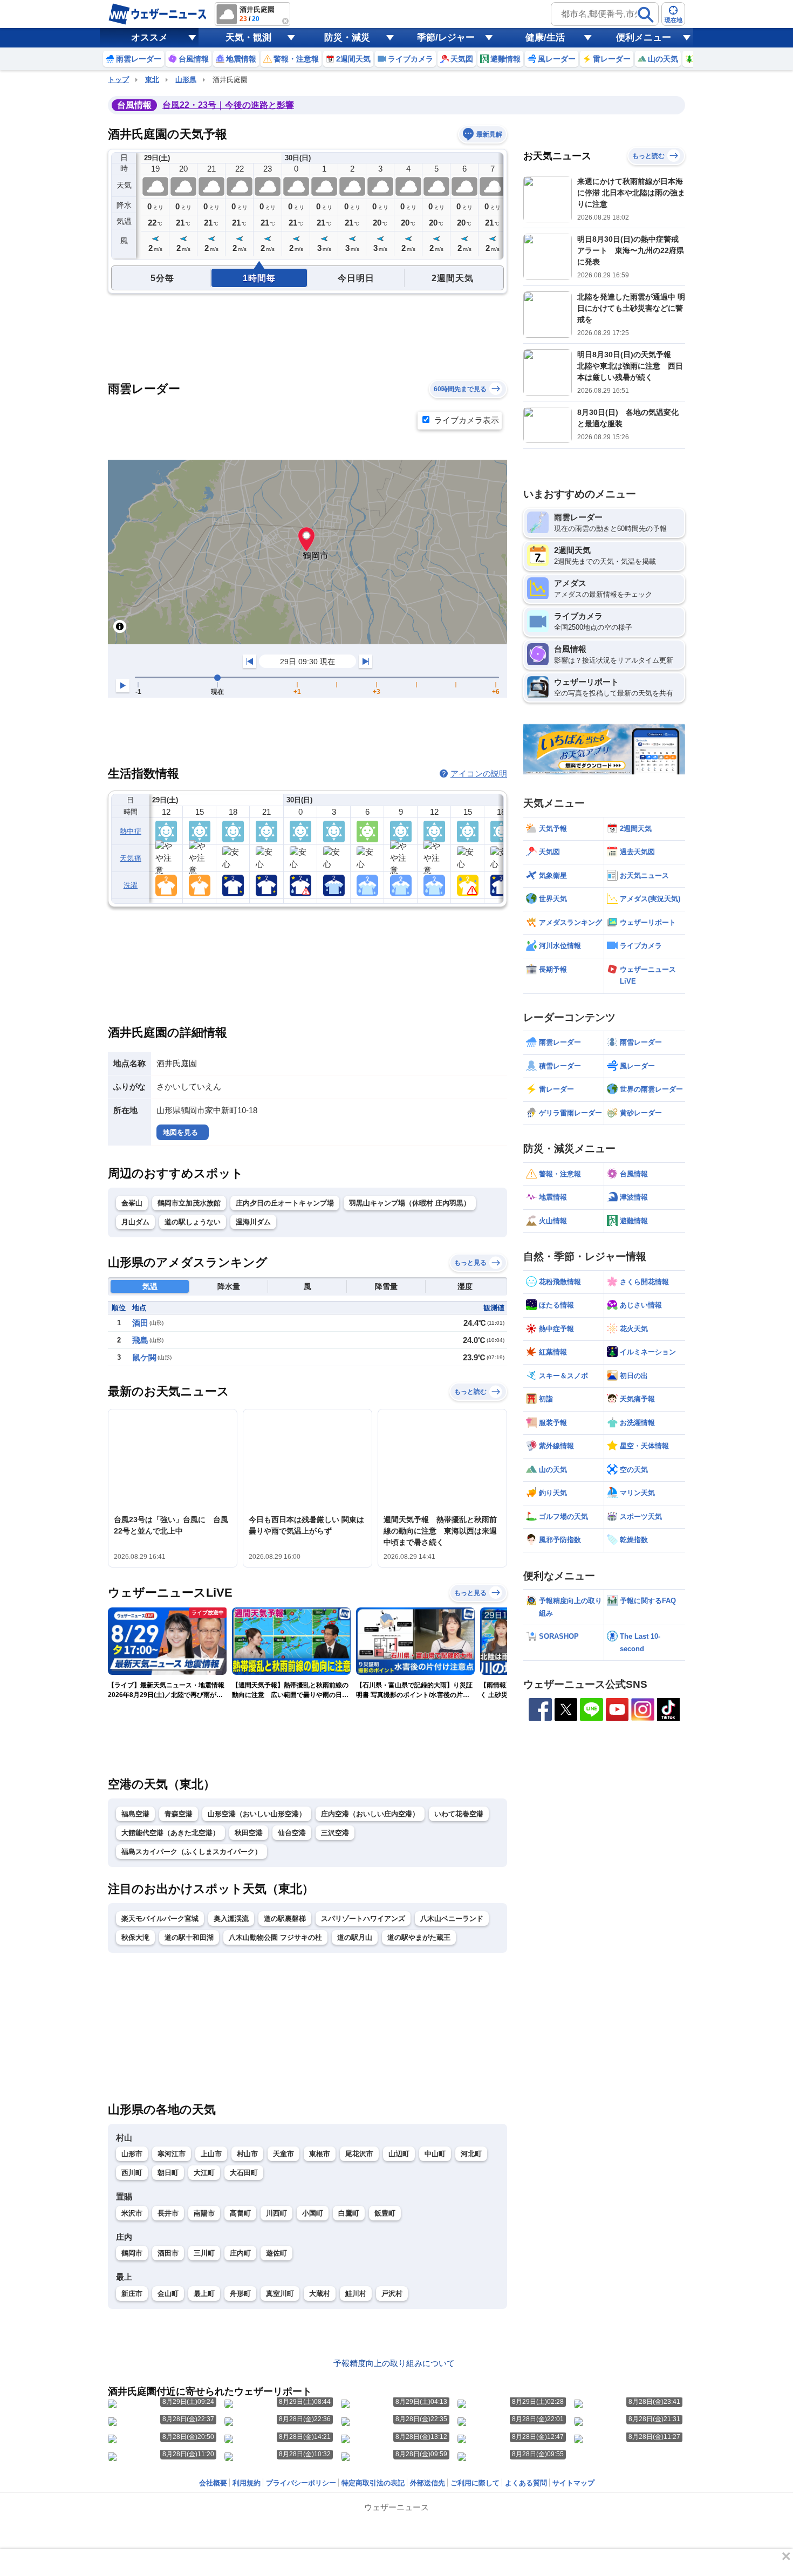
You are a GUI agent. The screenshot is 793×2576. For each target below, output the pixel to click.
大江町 (204, 2173)
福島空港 (135, 1814)
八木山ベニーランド (452, 1919)
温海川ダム (253, 1222)
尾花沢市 (359, 2154)
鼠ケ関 (144, 1357)
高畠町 (240, 2213)
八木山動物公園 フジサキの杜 (275, 1937)
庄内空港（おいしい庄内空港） (370, 1814)
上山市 (211, 2154)
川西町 (276, 2213)
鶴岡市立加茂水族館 (189, 1203)
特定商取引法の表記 (373, 2483)
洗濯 (131, 885)
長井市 (168, 2213)
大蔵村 (320, 2294)
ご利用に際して (475, 2483)
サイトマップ (573, 2483)
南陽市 (204, 2213)
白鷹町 (349, 2213)
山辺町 (399, 2154)
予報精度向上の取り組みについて (394, 2363)
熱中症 (131, 831)
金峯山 (132, 1203)
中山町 (435, 2154)
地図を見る (180, 1132)
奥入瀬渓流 (231, 1919)
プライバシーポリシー (301, 2483)
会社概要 (213, 2483)
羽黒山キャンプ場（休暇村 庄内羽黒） (410, 1203)
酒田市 (168, 2253)
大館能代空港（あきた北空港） (170, 1833)
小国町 (313, 2213)
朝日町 (168, 2173)
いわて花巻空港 (459, 1814)
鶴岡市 (132, 2253)
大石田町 (244, 2173)
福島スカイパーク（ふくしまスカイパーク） (192, 1852)
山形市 (132, 2154)
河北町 (471, 2154)
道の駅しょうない (193, 1222)
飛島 (140, 1340)
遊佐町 (276, 2253)
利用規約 (247, 2483)
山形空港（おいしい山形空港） (257, 1814)
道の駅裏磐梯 (285, 1919)
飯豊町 (385, 2213)
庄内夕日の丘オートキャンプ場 (285, 1203)
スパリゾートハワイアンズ (363, 1919)
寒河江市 (172, 2154)
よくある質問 (526, 2483)
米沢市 (132, 2213)
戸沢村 (392, 2294)
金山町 (168, 2294)
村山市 (247, 2154)
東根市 (320, 2154)
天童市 (283, 2154)
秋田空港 (249, 1833)
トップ (118, 80)
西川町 (132, 2173)
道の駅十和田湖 (189, 1937)
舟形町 (240, 2294)
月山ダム (135, 1222)
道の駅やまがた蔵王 (419, 1937)
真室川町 (280, 2294)
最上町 (204, 2294)
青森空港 (179, 1814)
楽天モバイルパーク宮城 (160, 1919)
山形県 (186, 80)
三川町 (204, 2253)
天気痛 (131, 858)
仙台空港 (292, 1833)
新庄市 (132, 2294)
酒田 (140, 1323)
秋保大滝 (135, 1937)
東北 (152, 80)
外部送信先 (428, 2483)
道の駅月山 (355, 1937)
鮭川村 (356, 2294)
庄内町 (240, 2253)
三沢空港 (335, 1833)
